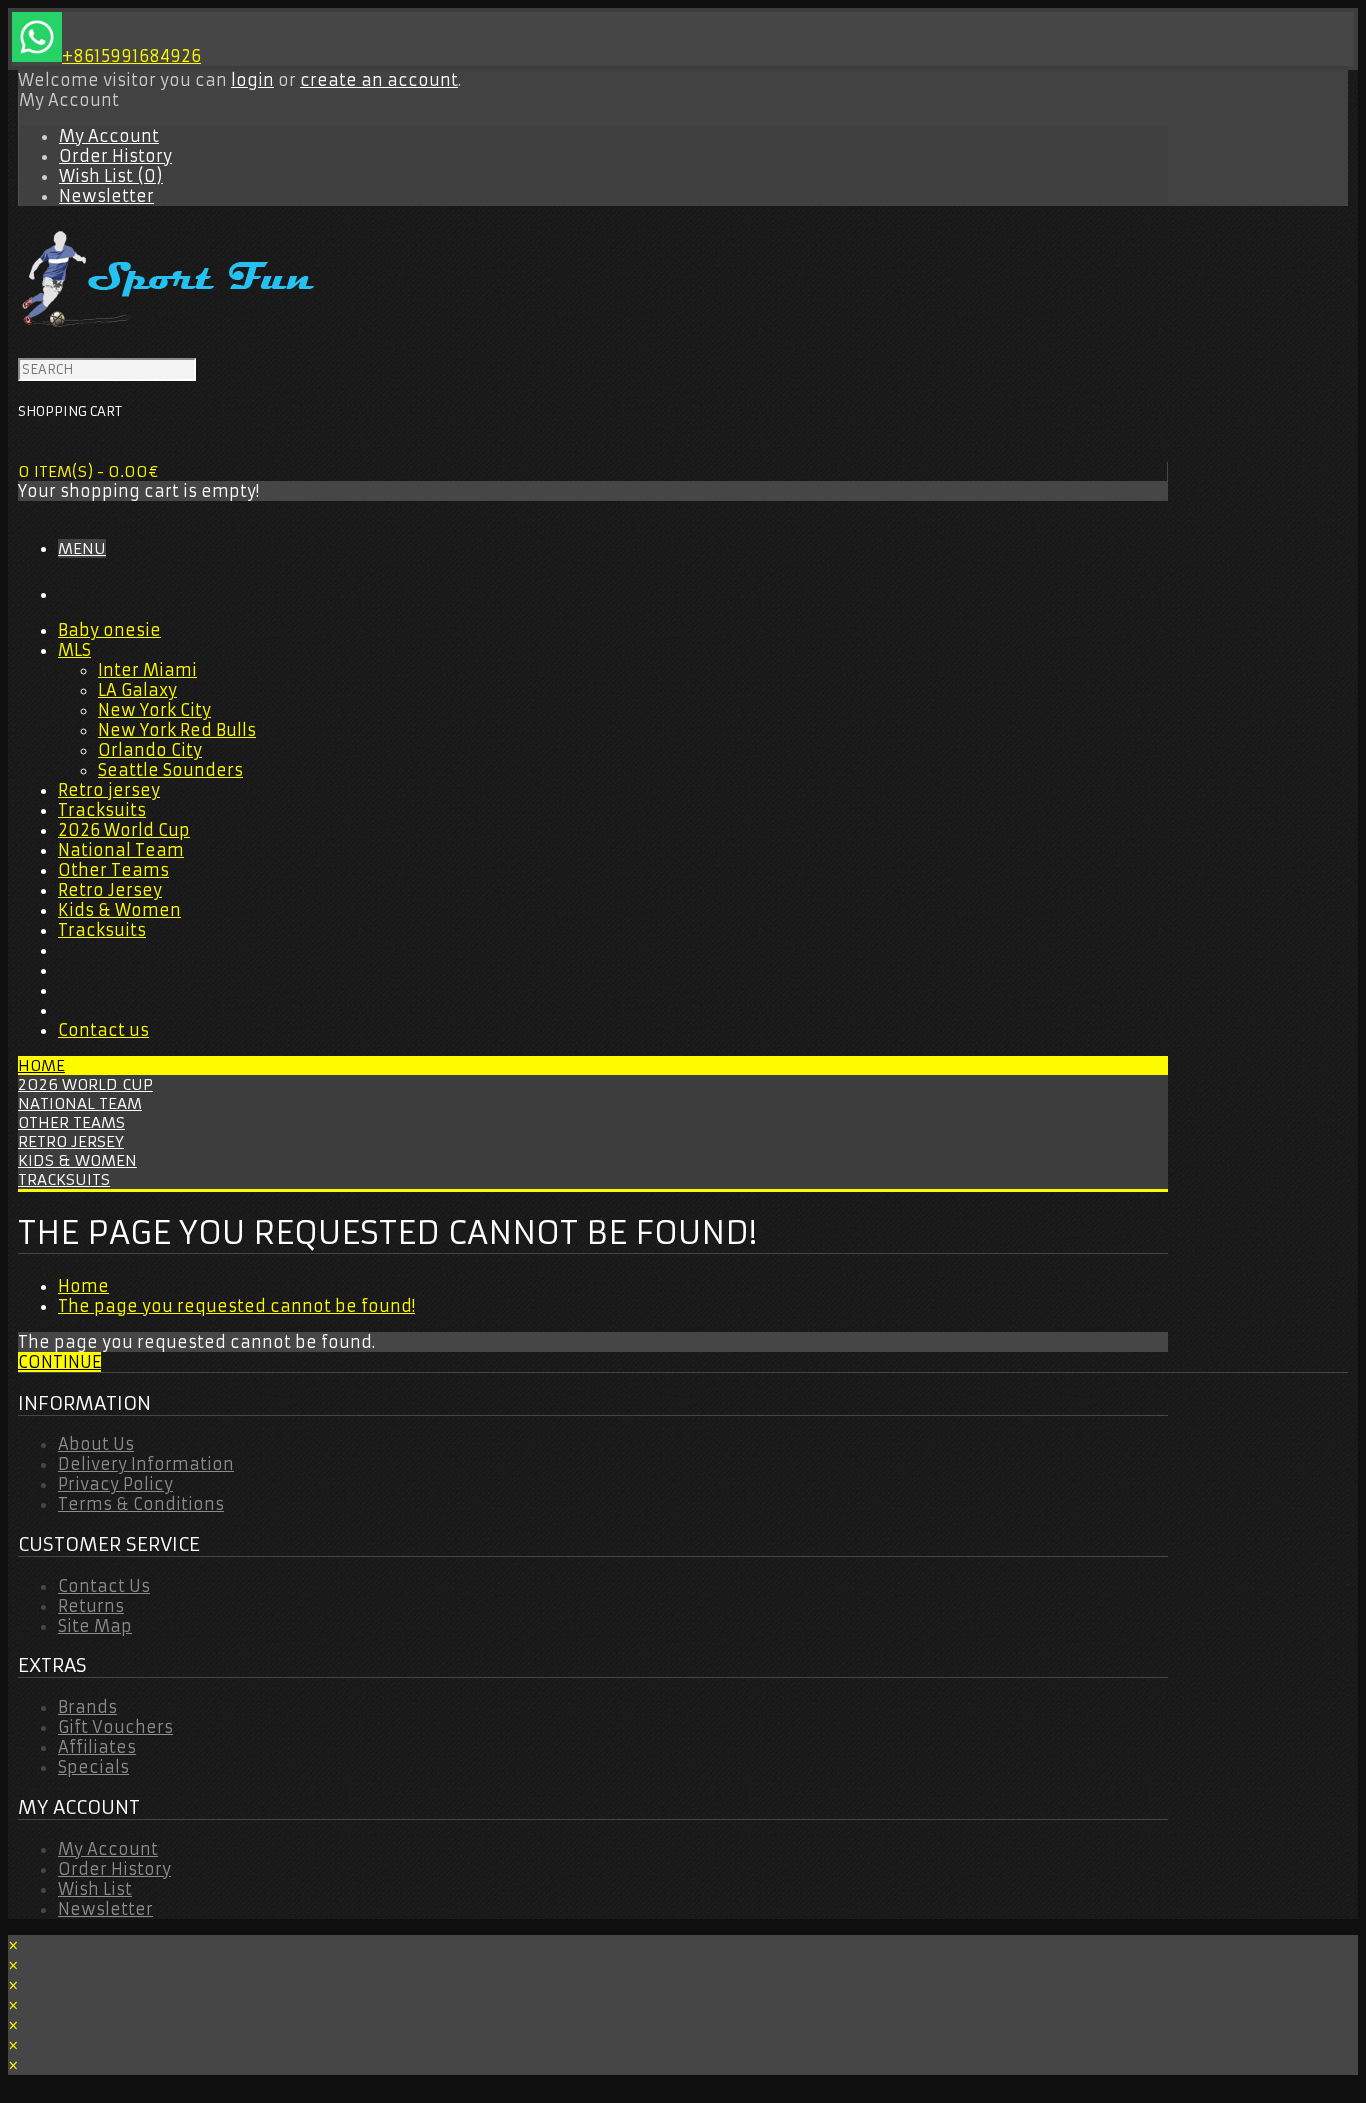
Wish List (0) (111, 176)
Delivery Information (146, 1464)
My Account (109, 136)
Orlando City (150, 750)
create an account (379, 80)
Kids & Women (119, 910)
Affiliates (97, 1747)
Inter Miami (147, 670)
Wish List (95, 1889)
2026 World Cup (124, 830)
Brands (87, 1707)
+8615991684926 (131, 56)
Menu (82, 548)
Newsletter (106, 196)
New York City (154, 710)
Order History (115, 156)
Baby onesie (109, 630)
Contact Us (104, 1586)
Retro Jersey (110, 890)
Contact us (103, 1030)
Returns (91, 1606)
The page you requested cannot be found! (236, 1306)
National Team (121, 850)
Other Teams (113, 870)
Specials (93, 1767)
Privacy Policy (115, 1484)
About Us (96, 1444)
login (252, 80)
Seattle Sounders (170, 770)
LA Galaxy (137, 690)
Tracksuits (102, 810)
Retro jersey (109, 790)
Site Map (95, 1626)
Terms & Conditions (141, 1504)
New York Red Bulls (177, 730)
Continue (59, 1362)
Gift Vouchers (115, 1727)
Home (41, 1065)
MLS (74, 650)
